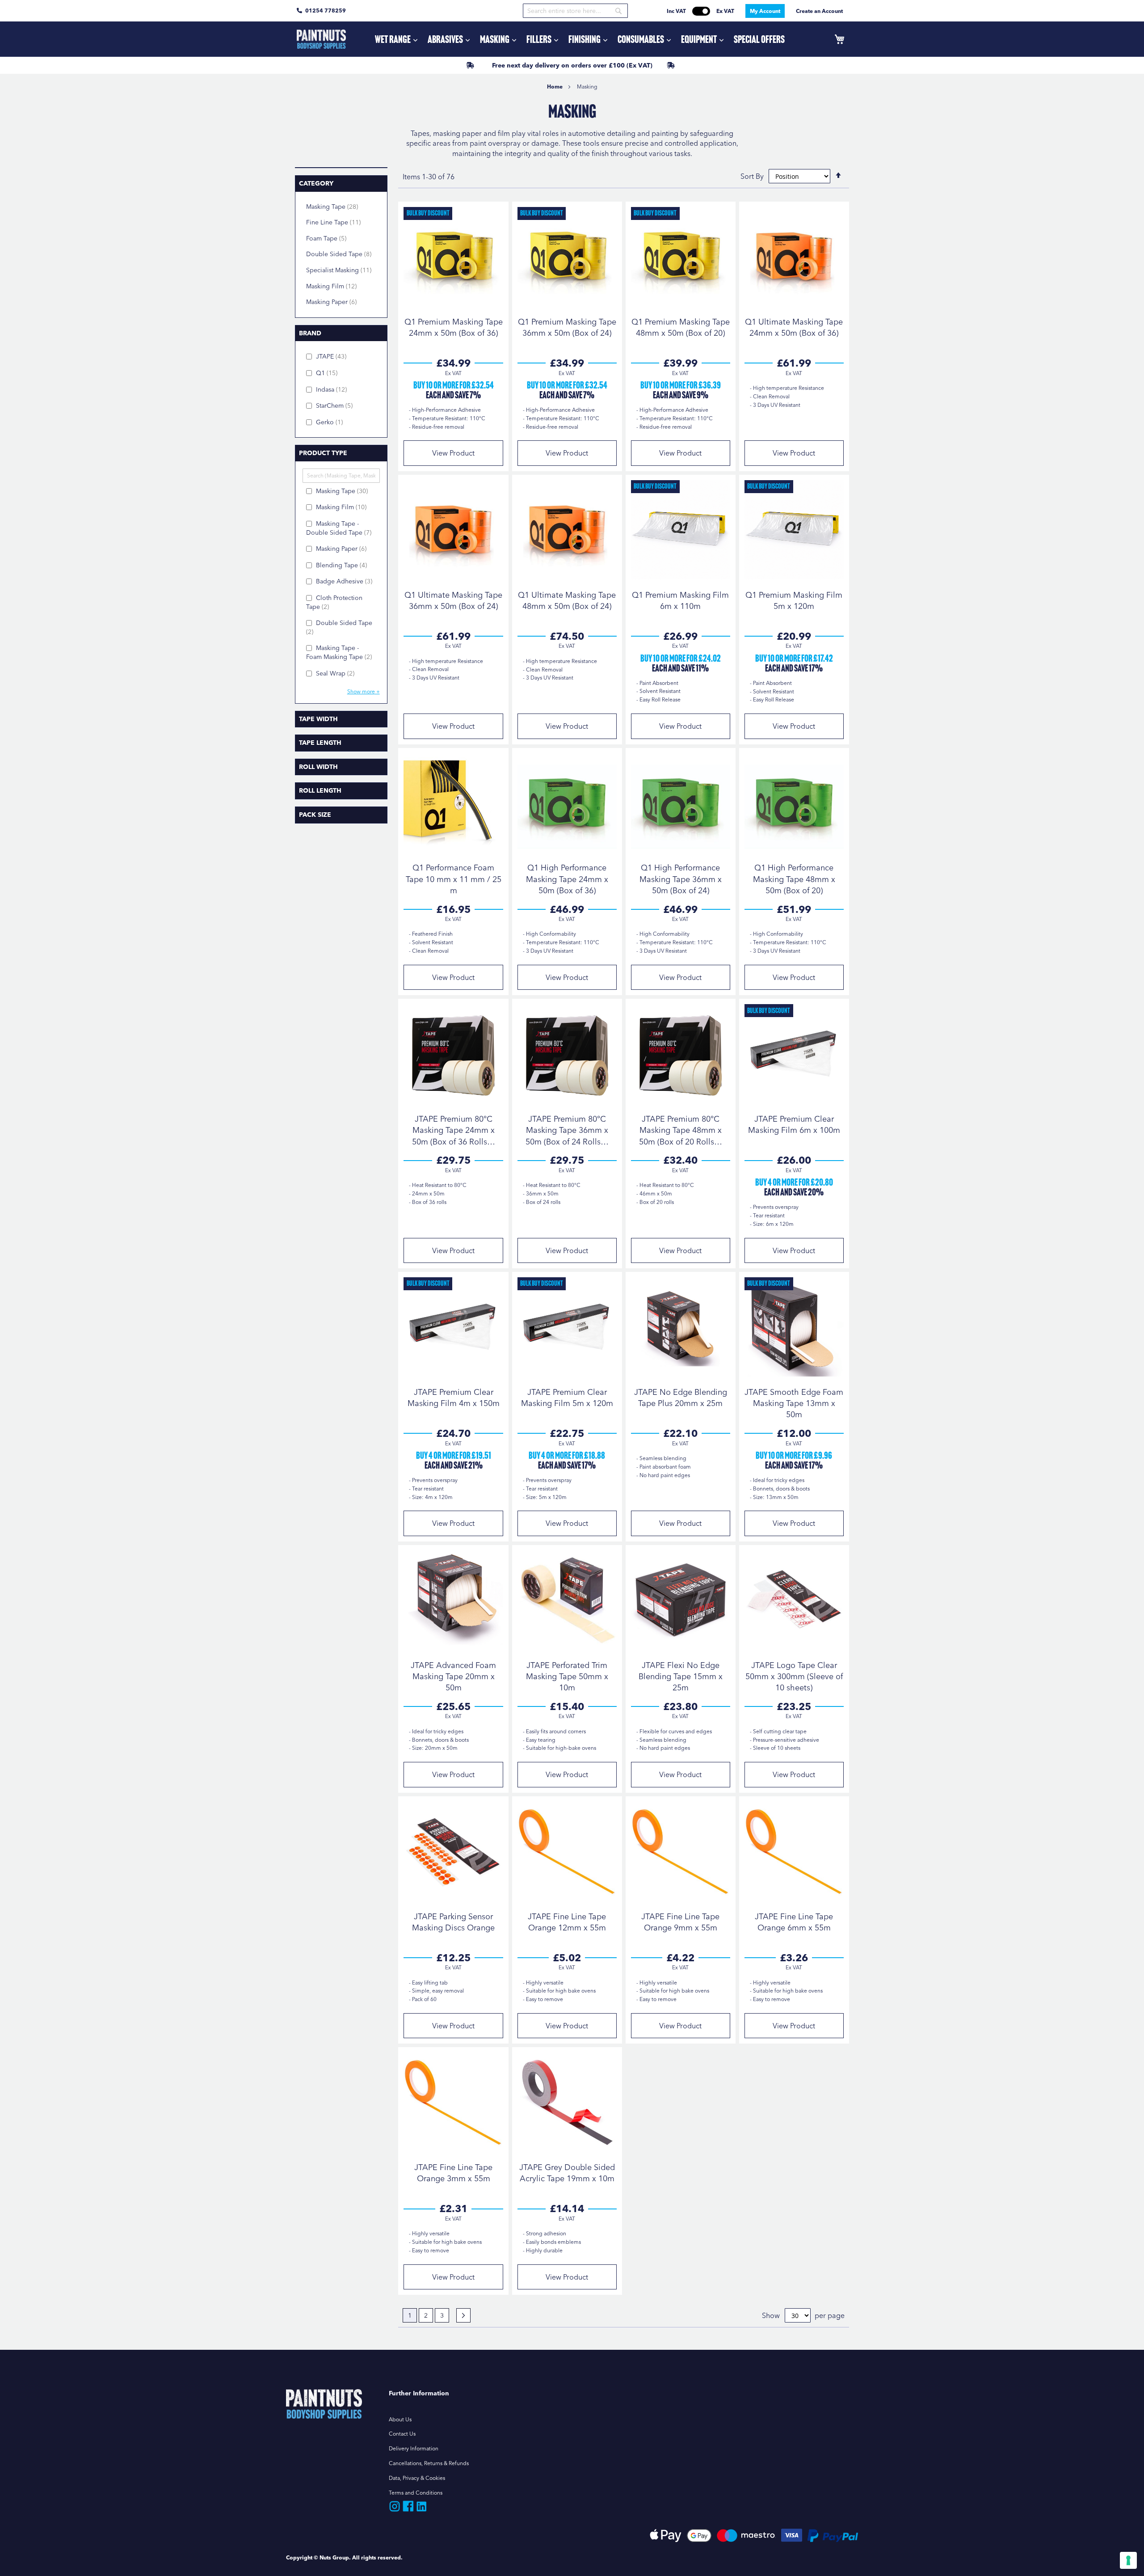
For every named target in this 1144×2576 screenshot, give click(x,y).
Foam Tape (334, 238)
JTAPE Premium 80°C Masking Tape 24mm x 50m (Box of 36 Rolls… (454, 1130)
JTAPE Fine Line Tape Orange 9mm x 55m (680, 1922)
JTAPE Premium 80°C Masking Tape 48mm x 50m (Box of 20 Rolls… (681, 1130)
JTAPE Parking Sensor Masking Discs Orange (453, 1922)
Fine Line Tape (341, 222)
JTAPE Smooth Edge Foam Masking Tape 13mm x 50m (794, 1403)
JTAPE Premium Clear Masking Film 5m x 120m (567, 1398)
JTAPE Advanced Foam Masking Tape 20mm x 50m (453, 1676)
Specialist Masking (343, 270)
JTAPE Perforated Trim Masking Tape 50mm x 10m (567, 1676)
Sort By (752, 176)
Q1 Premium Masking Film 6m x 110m (680, 600)
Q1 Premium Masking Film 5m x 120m (794, 600)
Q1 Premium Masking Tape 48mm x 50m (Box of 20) (681, 327)
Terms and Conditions (416, 2493)
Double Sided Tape (343, 254)
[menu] (580, 39)
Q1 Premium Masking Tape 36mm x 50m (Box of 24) (567, 327)
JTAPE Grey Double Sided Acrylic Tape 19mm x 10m (567, 2173)
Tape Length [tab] (320, 743)
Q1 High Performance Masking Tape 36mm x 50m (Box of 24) (681, 879)
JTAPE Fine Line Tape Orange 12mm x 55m (567, 1922)
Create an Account (819, 11)
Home (555, 87)
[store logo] (321, 39)
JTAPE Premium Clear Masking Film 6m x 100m (794, 1124)
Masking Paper (339, 302)
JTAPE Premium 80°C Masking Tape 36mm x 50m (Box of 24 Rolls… (567, 1130)
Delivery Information (414, 2448)
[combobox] (575, 11)
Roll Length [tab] (320, 790)
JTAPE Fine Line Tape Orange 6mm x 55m (794, 1922)
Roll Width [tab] (318, 767)
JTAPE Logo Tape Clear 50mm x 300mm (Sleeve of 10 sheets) (794, 1676)
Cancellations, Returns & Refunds (429, 2463)
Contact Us (402, 2434)
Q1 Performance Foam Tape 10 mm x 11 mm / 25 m (454, 879)
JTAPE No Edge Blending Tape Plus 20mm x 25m (681, 1398)
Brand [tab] (310, 333)
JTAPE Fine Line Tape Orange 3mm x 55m (453, 2173)
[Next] (463, 2315)
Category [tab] (316, 183)
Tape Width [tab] (318, 719)
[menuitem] (395, 39)
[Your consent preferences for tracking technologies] (1128, 2560)
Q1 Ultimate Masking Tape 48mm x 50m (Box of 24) (567, 600)
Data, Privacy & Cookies (417, 2478)
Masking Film (339, 286)
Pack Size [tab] (315, 815)
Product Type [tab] (323, 453)
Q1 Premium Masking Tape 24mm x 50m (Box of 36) (454, 327)
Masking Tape (339, 206)
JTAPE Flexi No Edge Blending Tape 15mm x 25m (681, 1676)
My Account (765, 11)
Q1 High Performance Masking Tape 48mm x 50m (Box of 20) (794, 879)
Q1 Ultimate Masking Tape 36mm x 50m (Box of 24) (453, 600)
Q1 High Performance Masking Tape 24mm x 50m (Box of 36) (567, 879)
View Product (453, 453)
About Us (400, 2419)
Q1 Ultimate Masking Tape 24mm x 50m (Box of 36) (794, 327)
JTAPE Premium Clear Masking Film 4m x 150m (454, 1398)
